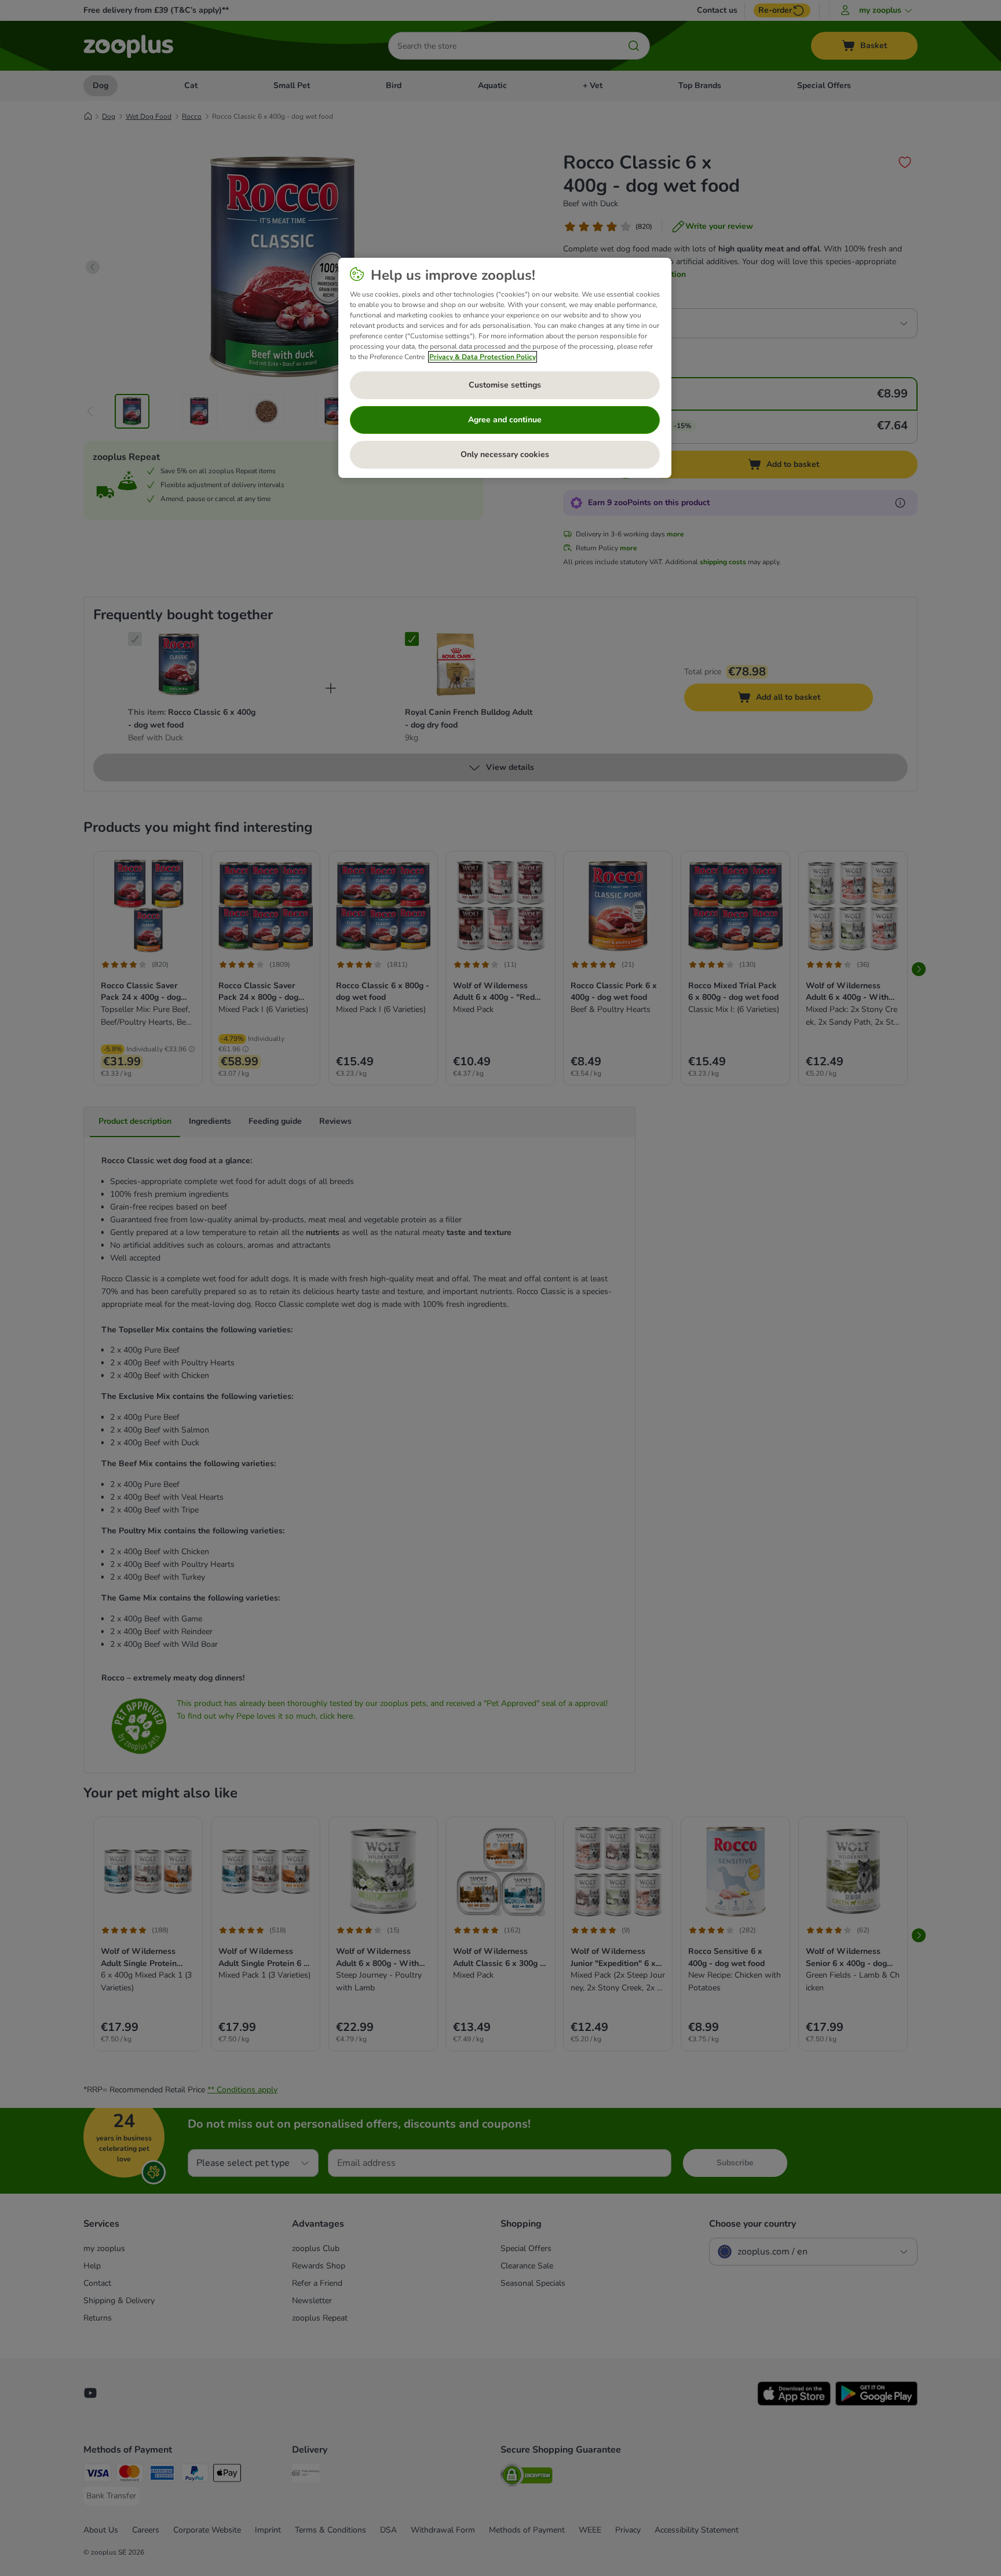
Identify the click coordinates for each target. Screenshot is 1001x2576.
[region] (505, 368)
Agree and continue (505, 420)
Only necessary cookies (505, 454)
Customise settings (505, 385)
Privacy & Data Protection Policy (483, 357)
